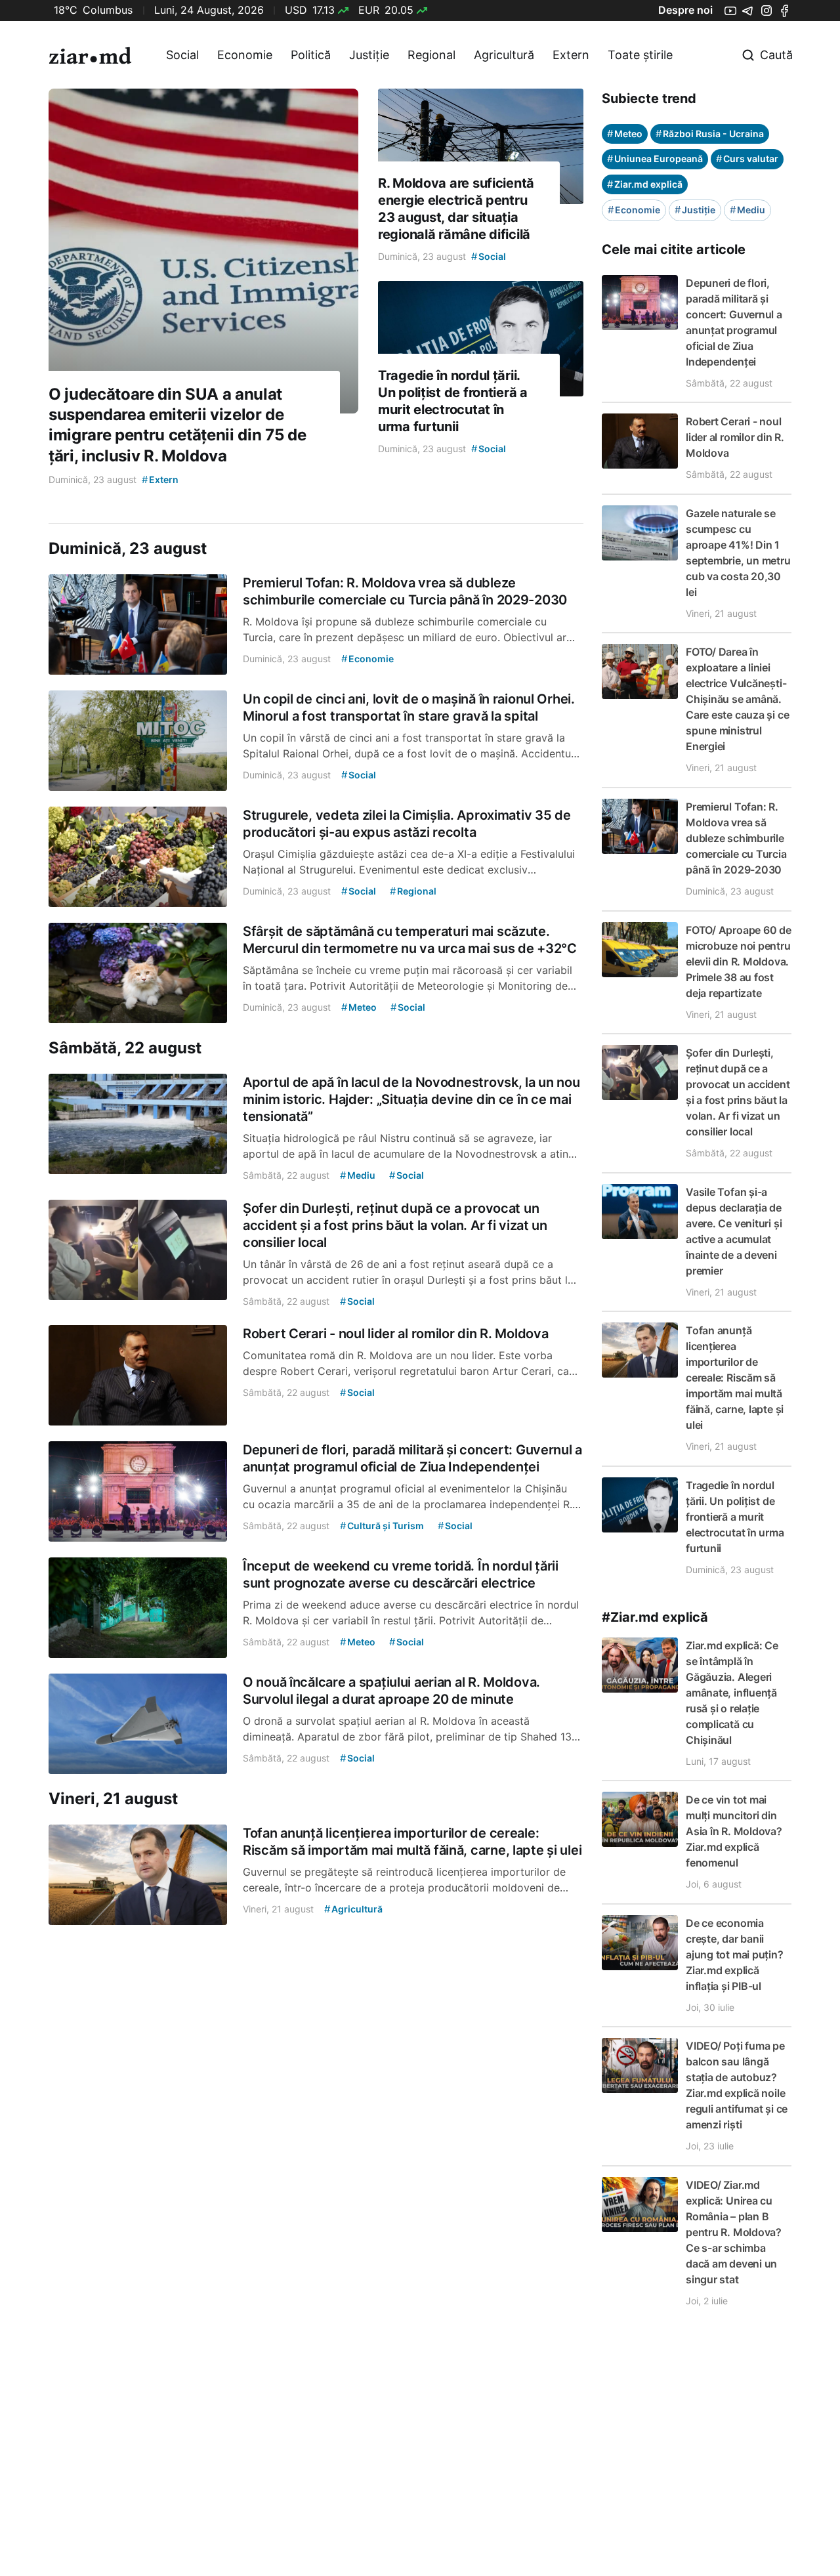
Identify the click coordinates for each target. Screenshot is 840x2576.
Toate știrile (640, 55)
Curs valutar (747, 158)
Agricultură (504, 55)
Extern (571, 55)
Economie (245, 55)
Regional (431, 55)
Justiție (369, 55)
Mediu (747, 210)
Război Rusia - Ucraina (710, 134)
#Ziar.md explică (655, 1617)
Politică (311, 55)
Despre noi (685, 10)
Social (182, 55)
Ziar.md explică (645, 184)
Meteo (625, 134)
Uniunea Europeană (655, 158)
